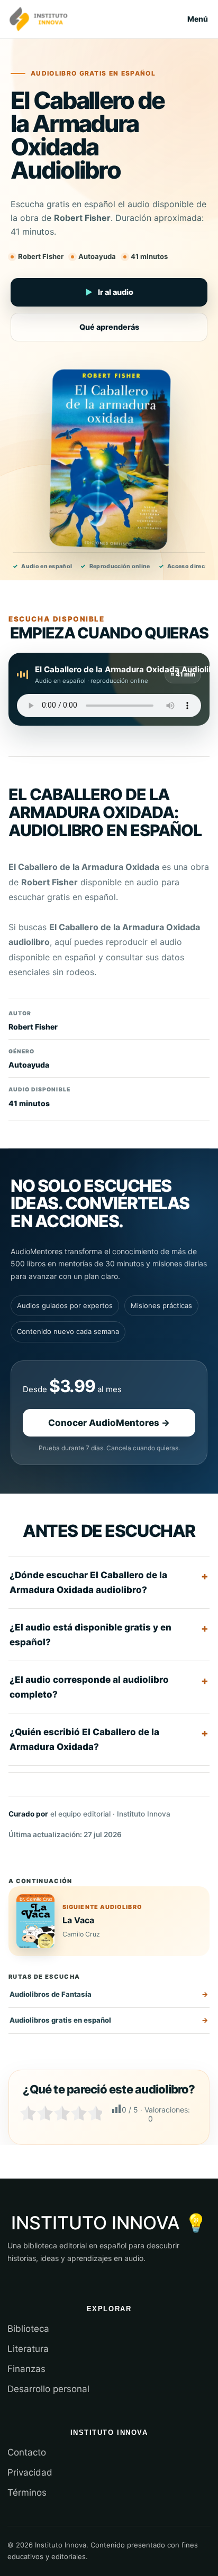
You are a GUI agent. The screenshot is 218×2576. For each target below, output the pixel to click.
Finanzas (26, 2369)
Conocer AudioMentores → (109, 1423)
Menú (198, 19)
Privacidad (30, 2472)
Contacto (27, 2452)
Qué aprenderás (109, 327)
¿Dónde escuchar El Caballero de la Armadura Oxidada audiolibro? (88, 1582)
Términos (27, 2492)
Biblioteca (28, 2329)
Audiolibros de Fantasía (51, 1994)
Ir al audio (109, 292)
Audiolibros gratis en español (60, 2020)
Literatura (28, 2349)
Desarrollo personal (48, 2389)
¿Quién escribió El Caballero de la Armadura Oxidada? (84, 1739)
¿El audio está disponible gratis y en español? (90, 1635)
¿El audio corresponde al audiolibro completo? (89, 1687)
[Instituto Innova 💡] (39, 19)
